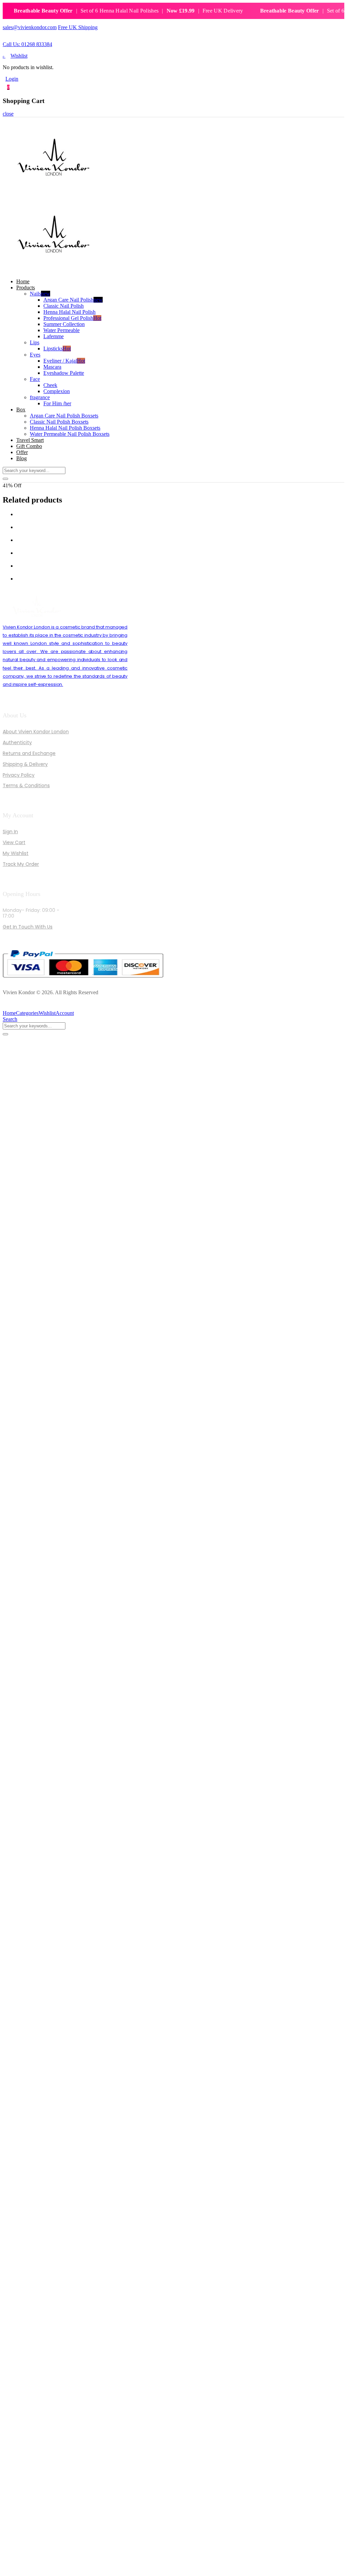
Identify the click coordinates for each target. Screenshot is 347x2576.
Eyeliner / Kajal (64, 361)
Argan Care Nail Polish (73, 300)
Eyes (35, 355)
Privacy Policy (19, 775)
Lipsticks (57, 349)
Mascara (52, 367)
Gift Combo (29, 446)
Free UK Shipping (78, 27)
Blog (22, 458)
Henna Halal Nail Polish (69, 312)
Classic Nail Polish (64, 306)
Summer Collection (64, 324)
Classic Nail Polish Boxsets (59, 422)
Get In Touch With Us (28, 927)
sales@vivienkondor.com (30, 27)
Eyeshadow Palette (64, 373)
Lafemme (54, 336)
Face (35, 379)
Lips (35, 342)
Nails (40, 294)
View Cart (14, 842)
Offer (22, 452)
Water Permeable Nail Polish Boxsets (70, 434)
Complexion (57, 391)
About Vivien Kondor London (36, 732)
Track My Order (21, 864)
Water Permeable (62, 330)
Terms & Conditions (26, 785)
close (8, 114)
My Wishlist (16, 853)
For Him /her (57, 403)
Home (23, 281)
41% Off (12, 485)
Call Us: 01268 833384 (27, 44)
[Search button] (5, 479)
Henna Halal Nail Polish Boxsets (65, 428)
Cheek (50, 385)
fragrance (40, 397)
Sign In (10, 832)
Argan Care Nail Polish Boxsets (64, 416)
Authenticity (17, 742)
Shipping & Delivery (25, 764)
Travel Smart (30, 440)
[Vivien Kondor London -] (54, 193)
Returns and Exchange (29, 753)
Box (21, 410)
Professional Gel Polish (72, 318)
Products (26, 288)
